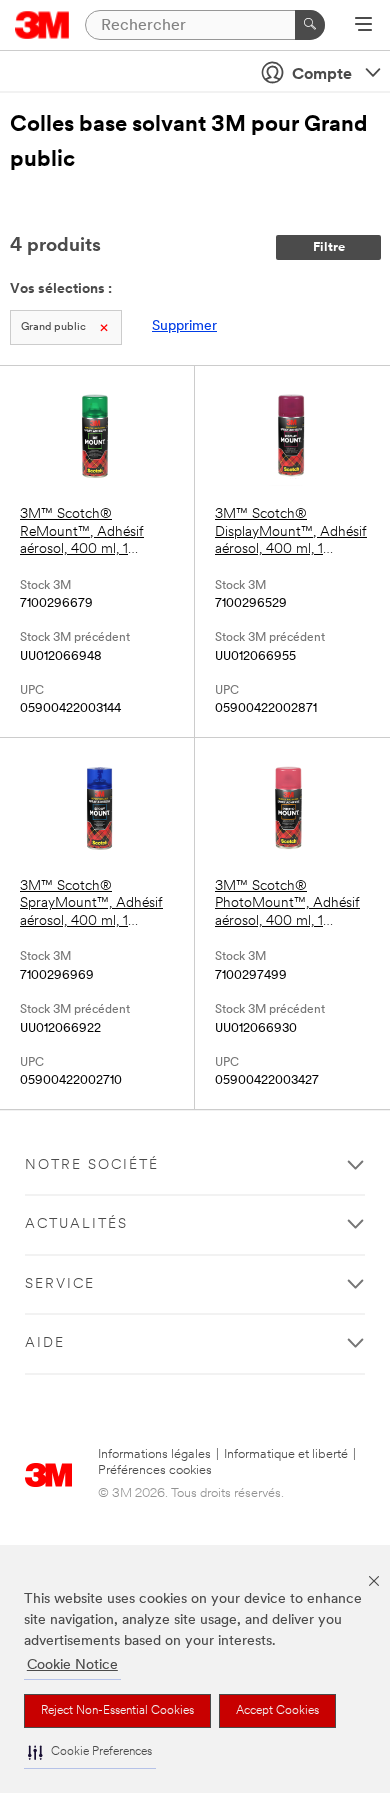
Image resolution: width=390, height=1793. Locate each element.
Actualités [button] (76, 1224)
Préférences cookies (155, 1470)
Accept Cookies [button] (277, 1711)
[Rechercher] (310, 25)
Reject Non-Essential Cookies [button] (117, 1711)
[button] (90, 1752)
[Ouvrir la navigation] (363, 26)
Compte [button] (322, 75)
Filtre (329, 247)
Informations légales (154, 1454)
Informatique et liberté (286, 1454)
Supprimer (184, 326)
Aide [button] (45, 1343)
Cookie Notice (72, 1665)
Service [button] (60, 1284)
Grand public (53, 327)
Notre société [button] (92, 1165)
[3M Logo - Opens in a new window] (42, 25)
